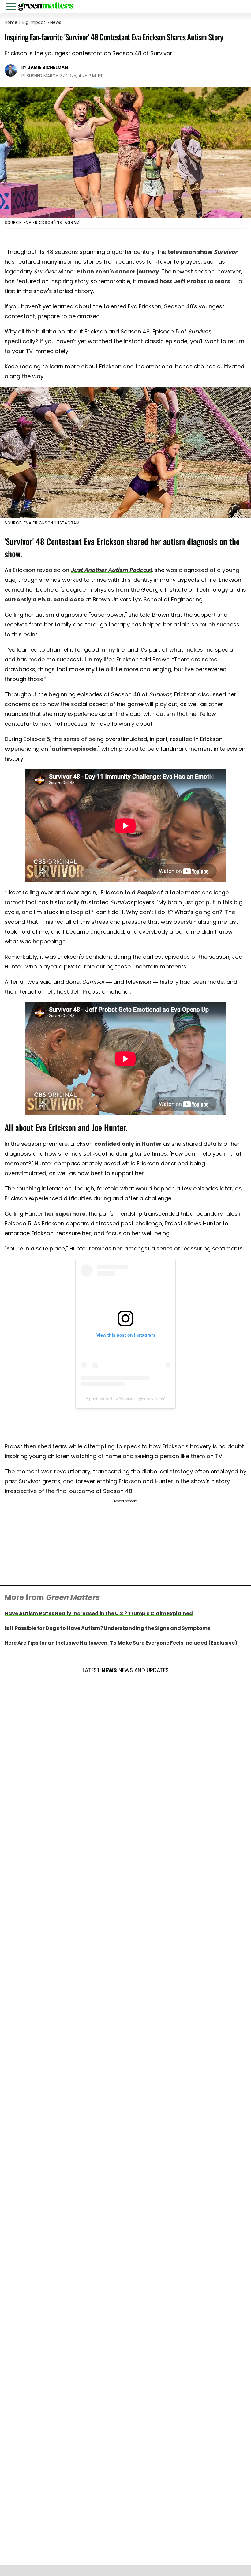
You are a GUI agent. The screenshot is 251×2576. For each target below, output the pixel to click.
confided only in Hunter (128, 1144)
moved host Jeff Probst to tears (185, 281)
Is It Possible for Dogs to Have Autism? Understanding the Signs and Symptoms (107, 1628)
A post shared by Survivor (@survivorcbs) (125, 1399)
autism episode (74, 749)
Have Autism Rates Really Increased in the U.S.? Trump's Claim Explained (99, 1613)
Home (11, 22)
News (56, 22)
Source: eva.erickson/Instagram (42, 222)
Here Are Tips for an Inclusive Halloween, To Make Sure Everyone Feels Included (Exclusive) (121, 1643)
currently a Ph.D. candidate (44, 599)
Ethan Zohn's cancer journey (118, 271)
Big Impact (34, 22)
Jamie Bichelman (48, 67)
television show (202, 252)
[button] (12, 8)
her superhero (65, 1214)
